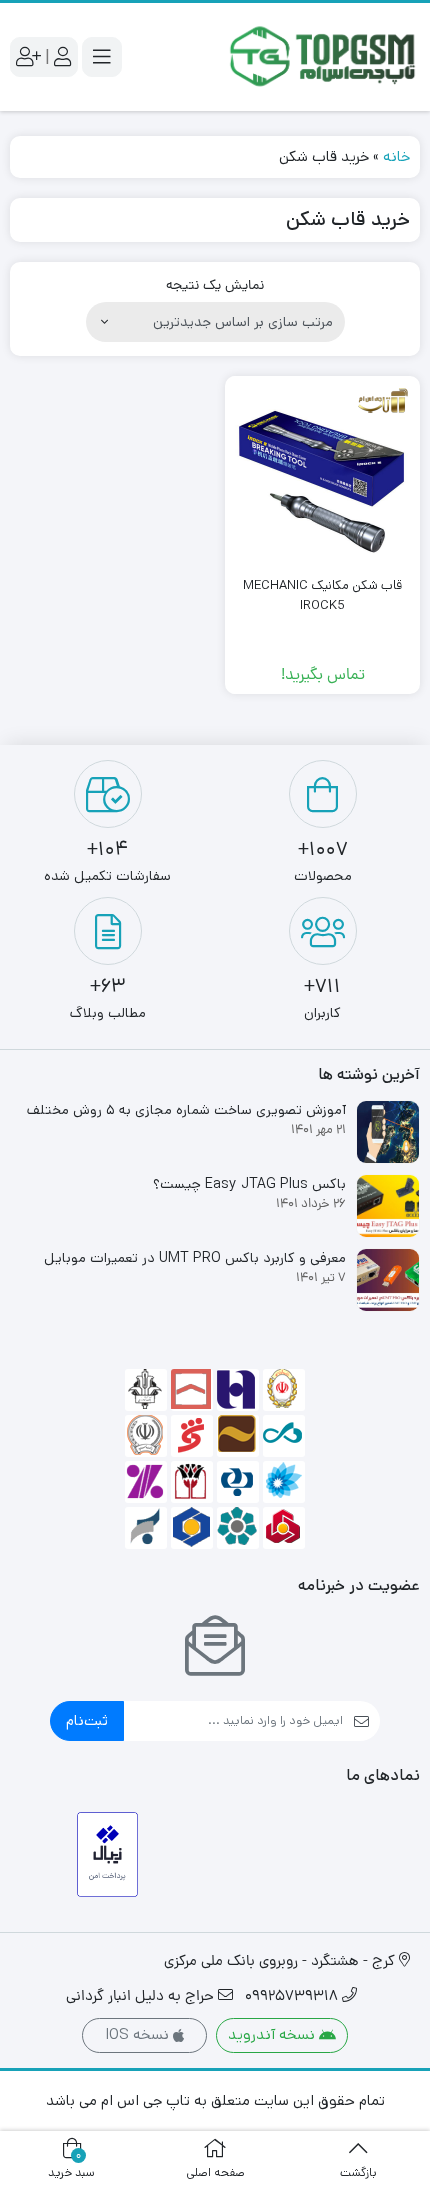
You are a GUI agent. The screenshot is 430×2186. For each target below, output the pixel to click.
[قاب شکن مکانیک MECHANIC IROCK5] (322, 473)
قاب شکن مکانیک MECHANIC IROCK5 (322, 595)
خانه (396, 156)
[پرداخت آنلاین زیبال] (107, 1854)
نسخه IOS (139, 2034)
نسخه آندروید (273, 2034)
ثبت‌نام (87, 1720)
